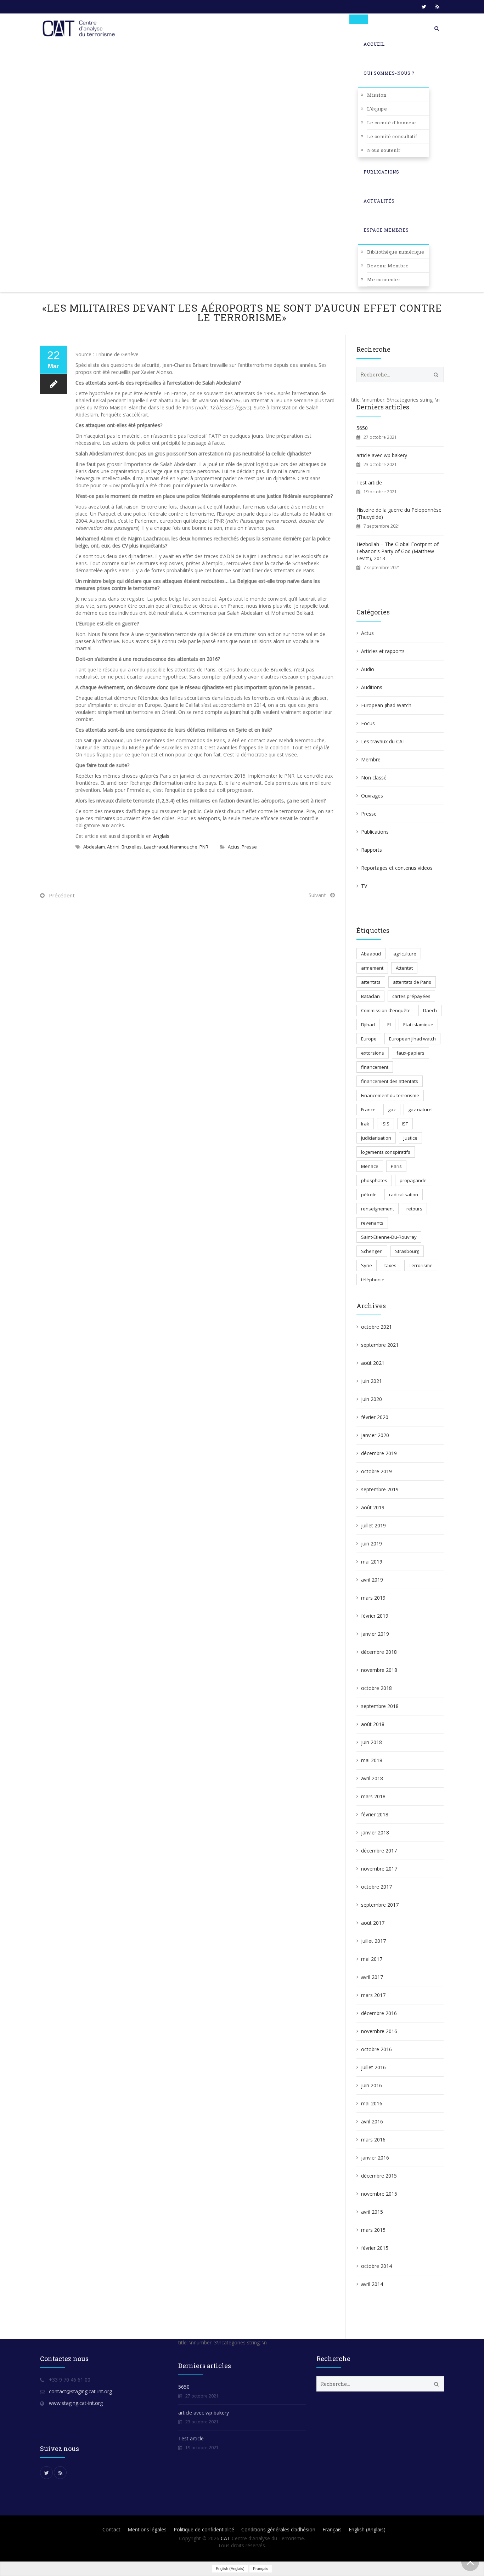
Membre (371, 759)
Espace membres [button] (386, 230)
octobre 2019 (376, 1471)
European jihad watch (412, 1039)
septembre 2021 (380, 1345)
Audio (368, 669)
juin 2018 (372, 1742)
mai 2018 (372, 1760)
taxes (390, 1265)
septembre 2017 (380, 1905)
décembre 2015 (379, 2176)
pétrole (369, 1195)
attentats (371, 982)
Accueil (374, 44)
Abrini (113, 847)
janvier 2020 (375, 1435)
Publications (381, 172)
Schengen (372, 1251)
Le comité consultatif (392, 136)
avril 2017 (372, 1977)
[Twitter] (424, 7)
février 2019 (375, 1616)
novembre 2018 (379, 1670)
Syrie (367, 1265)
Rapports (372, 850)
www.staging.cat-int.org (76, 2403)
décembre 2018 (379, 1652)
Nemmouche (184, 847)
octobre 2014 (376, 2266)
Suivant (317, 895)
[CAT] (80, 28)
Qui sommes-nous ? (389, 73)
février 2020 (375, 1417)
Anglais (161, 836)
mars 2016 (373, 2140)
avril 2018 (372, 1778)
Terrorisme (421, 1265)
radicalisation (404, 1195)
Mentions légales (147, 2529)
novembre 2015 (379, 2194)
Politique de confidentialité (204, 2529)
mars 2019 (373, 1598)
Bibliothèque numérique (396, 252)
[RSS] (437, 7)
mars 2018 (373, 1796)
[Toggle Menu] (359, 19)
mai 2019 (372, 1562)
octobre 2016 (376, 2049)
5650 (362, 428)
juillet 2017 (373, 1941)
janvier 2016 (375, 2158)
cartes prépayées (411, 996)
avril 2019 (372, 1580)
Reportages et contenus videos (397, 868)
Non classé (374, 778)
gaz (392, 1110)
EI (389, 1025)
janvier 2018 (375, 1832)
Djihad (368, 1025)
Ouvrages (372, 796)
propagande (413, 1180)
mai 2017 (372, 1959)
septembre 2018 (380, 1706)
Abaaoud (371, 954)
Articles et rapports (383, 651)
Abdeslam (94, 847)
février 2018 (375, 1814)
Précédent (62, 895)
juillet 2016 (373, 2067)
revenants (372, 1223)
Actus (234, 847)
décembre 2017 (379, 1851)
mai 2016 (372, 2103)
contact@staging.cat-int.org (80, 2391)
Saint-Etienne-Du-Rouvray (389, 1237)
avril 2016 (372, 2121)
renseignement (378, 1209)
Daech (430, 1010)
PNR (204, 847)
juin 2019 (372, 1544)
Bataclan (370, 996)
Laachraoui (156, 847)
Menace (370, 1166)
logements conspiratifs (386, 1152)
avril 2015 (372, 2212)
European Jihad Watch (386, 705)
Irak (365, 1124)
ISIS (385, 1124)
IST (405, 1124)
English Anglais (367, 2529)
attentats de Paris (412, 982)
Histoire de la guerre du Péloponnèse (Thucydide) (399, 513)
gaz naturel (420, 1110)
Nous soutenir (384, 150)
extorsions (373, 1053)
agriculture (405, 954)
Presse (249, 847)
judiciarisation (376, 1138)
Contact (111, 2529)
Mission (377, 95)
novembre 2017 (379, 1869)
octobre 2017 (376, 1887)
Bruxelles (132, 847)
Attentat (404, 968)
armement (372, 968)
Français (332, 2529)
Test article (369, 483)
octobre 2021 (376, 1327)
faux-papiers (410, 1053)
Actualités (379, 201)
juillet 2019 (373, 1525)
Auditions (372, 687)
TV (364, 886)
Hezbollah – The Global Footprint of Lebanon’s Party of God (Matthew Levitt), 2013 (398, 551)
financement (375, 1067)
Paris (396, 1166)
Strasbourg (407, 1251)
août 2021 (373, 1363)
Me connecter (384, 279)
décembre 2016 (379, 2013)
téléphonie (373, 1280)
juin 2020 (372, 1399)
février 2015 (375, 2248)
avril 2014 (372, 2284)
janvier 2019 (375, 1634)
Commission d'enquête (386, 1010)
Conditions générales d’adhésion (278, 2529)
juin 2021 (372, 1381)
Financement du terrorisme (390, 1095)
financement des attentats (390, 1081)
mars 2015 (373, 2230)
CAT (226, 2538)
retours (414, 1209)
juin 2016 (372, 2085)
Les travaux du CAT (383, 741)
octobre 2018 (376, 1688)
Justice (410, 1138)
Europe (369, 1039)
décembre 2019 (379, 1453)
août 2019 (373, 1507)
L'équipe (377, 109)
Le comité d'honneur (392, 123)
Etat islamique (418, 1025)
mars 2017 (373, 1995)
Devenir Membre (388, 266)
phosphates (374, 1180)
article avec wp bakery (382, 455)
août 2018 (373, 1724)
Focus (368, 723)
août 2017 (373, 1923)
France (368, 1110)
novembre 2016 (379, 2031)
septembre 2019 (380, 1489)
